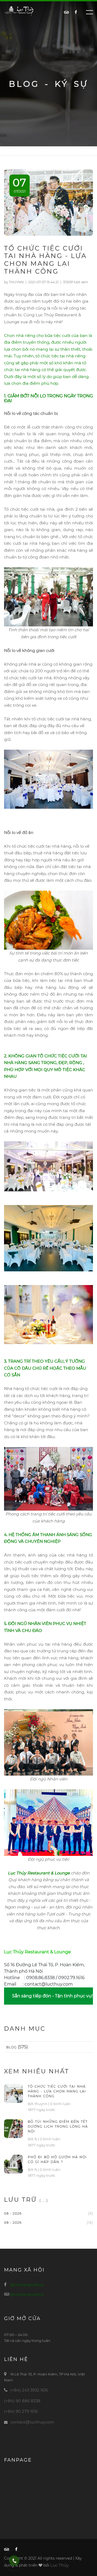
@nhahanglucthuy (27, 2285)
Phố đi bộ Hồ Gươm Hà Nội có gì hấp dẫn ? (57, 2159)
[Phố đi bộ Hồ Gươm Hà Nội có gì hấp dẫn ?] (13, 2164)
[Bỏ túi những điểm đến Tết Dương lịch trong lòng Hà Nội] (13, 2128)
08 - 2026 (13, 2213)
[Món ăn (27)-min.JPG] (48, 920)
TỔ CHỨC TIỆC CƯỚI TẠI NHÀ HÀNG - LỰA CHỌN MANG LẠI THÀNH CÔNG (57, 2091)
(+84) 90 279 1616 (21, 2411)
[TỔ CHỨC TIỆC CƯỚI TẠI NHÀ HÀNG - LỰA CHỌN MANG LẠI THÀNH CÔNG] (13, 2093)
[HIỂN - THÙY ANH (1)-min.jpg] (48, 596)
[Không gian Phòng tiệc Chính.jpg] (48, 779)
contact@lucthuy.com (32, 2422)
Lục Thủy (60, 2565)
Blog (11, 2047)
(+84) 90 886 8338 (22, 2401)
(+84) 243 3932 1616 (29, 2390)
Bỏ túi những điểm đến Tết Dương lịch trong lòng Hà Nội (58, 2126)
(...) (44, 2200)
